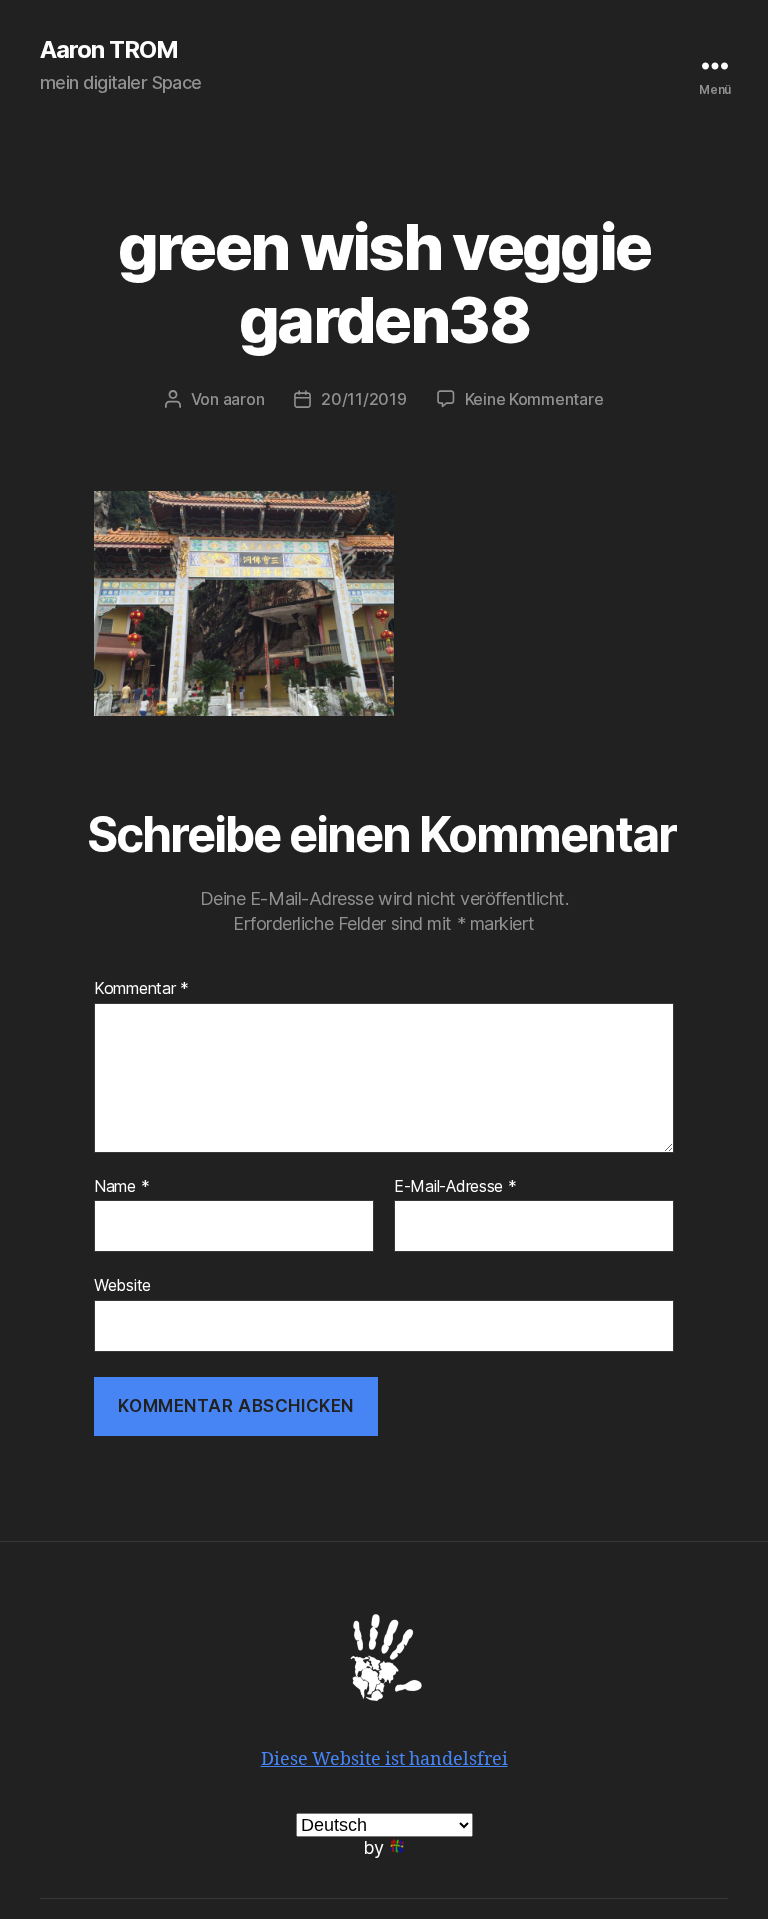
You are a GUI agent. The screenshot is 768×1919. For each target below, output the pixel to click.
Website (122, 1285)
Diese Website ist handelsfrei (384, 1759)
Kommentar (141, 989)
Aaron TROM (109, 50)
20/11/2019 (363, 399)
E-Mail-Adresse (455, 1187)
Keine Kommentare (534, 399)
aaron (244, 399)
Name (121, 1187)
